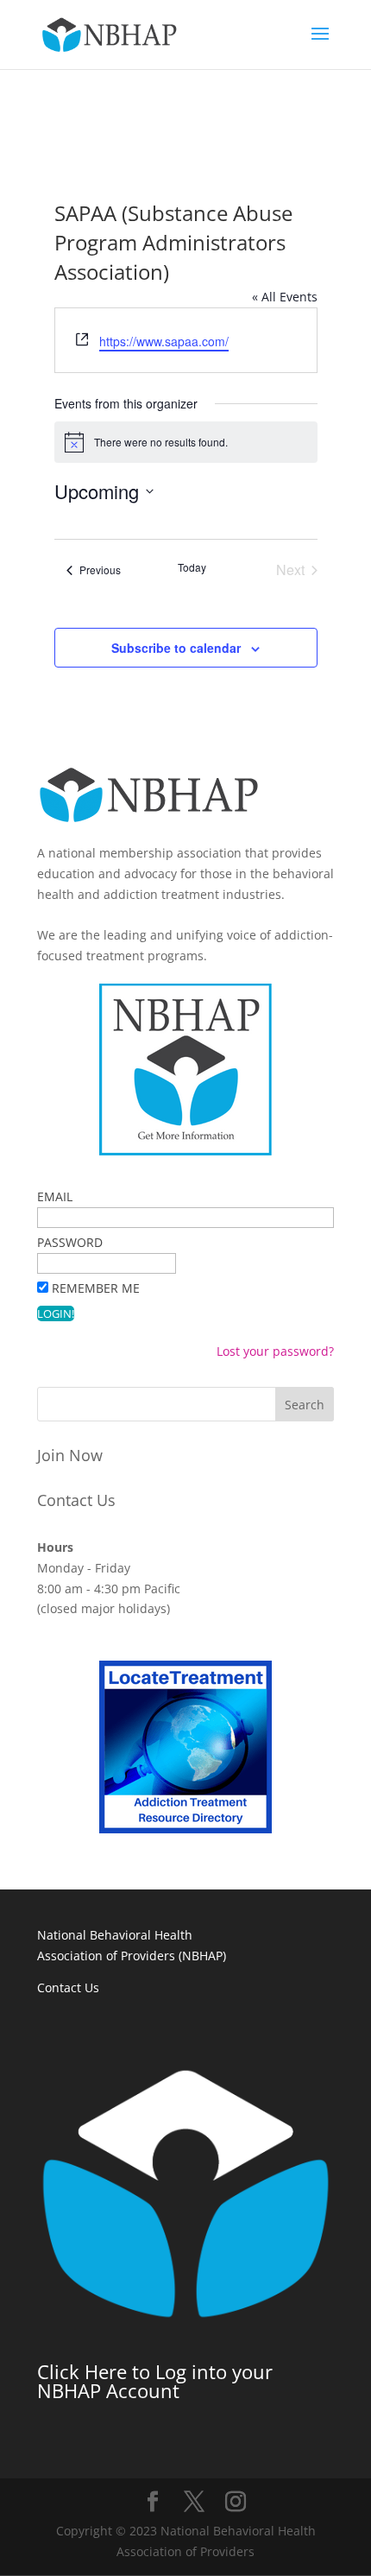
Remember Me (96, 1288)
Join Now (70, 1455)
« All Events (285, 297)
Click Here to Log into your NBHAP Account (155, 2381)
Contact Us (76, 1500)
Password (70, 1242)
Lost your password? (275, 1351)
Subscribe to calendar (176, 648)
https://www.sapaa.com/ (164, 341)
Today (192, 567)
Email (55, 1196)
